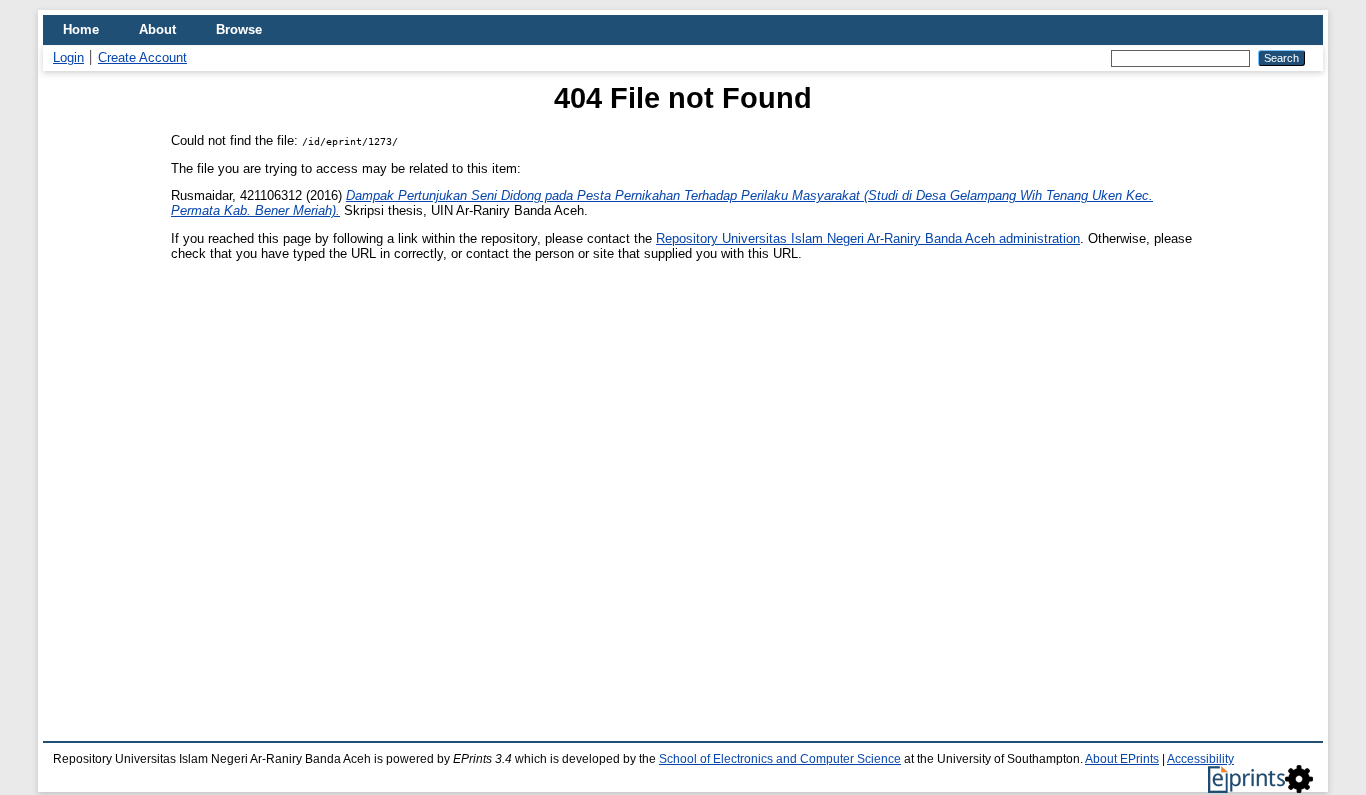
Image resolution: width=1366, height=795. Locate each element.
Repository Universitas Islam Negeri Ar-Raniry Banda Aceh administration (868, 238)
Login (68, 57)
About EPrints (1122, 759)
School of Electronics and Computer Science (780, 759)
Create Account (142, 57)
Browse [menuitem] (239, 29)
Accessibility (1200, 759)
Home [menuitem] (81, 29)
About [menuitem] (157, 29)
